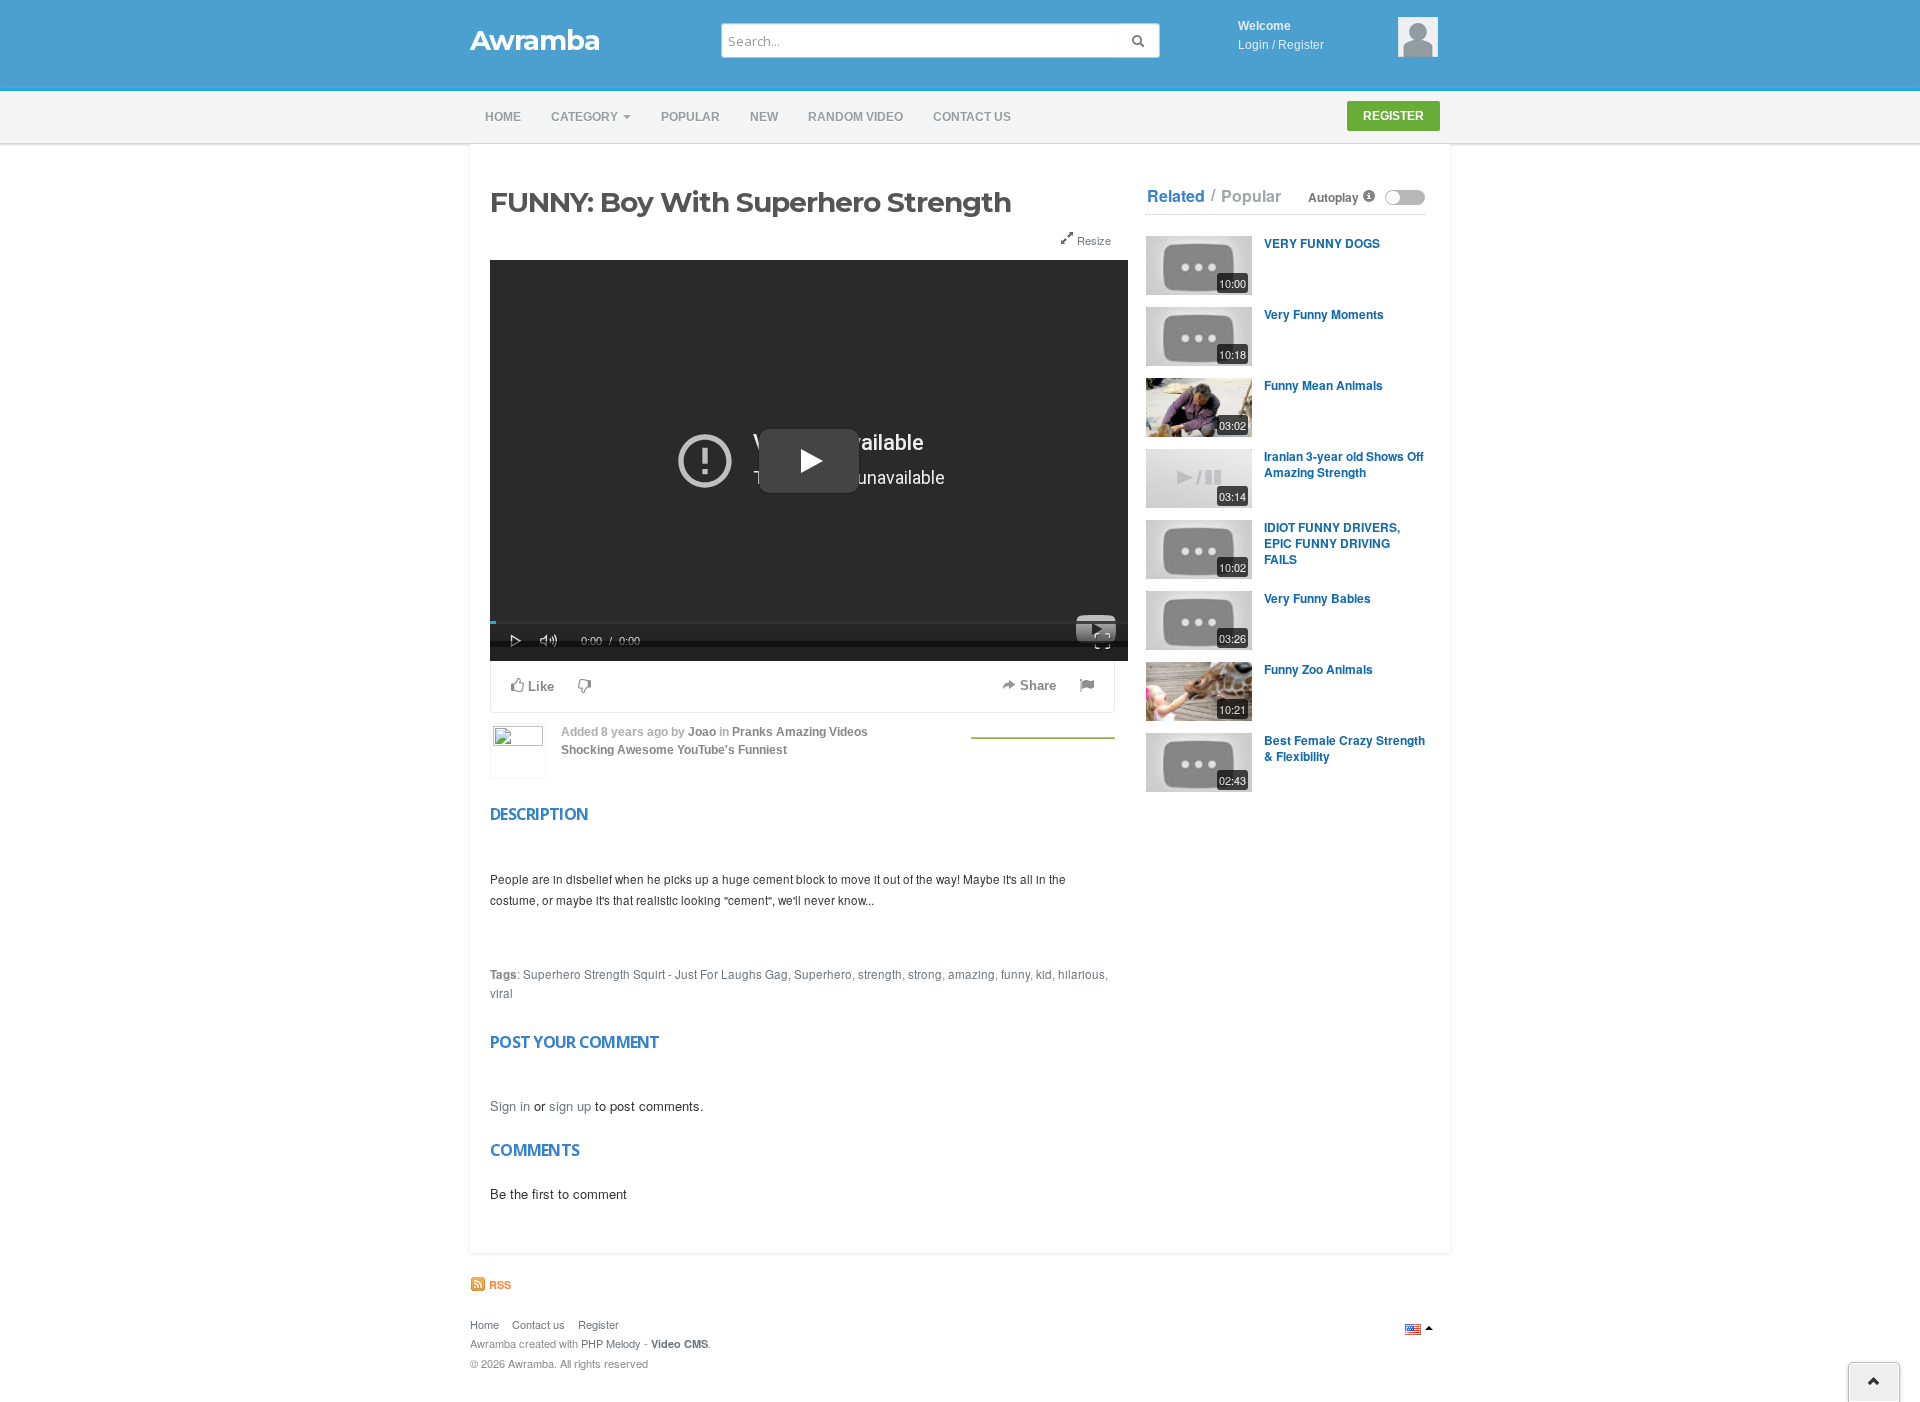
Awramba (534, 40)
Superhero (823, 974)
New (764, 117)
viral (501, 993)
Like (539, 686)
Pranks (752, 732)
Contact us (972, 117)
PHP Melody (611, 1343)
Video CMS (679, 1343)
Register (1301, 45)
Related (1176, 196)
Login (1253, 45)
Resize (1092, 240)
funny (1015, 974)
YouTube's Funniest (732, 750)
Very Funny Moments (1324, 314)
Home (503, 117)
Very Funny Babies (1317, 598)
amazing (971, 974)
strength (880, 974)
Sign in (510, 1105)
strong (925, 974)
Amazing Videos (822, 732)
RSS (498, 1284)
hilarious (1081, 974)
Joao (702, 732)
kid (1044, 974)
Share (1036, 685)
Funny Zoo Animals (1318, 669)
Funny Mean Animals (1323, 385)
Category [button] (586, 117)
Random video (855, 117)
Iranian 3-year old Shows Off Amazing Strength (1344, 464)
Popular (690, 117)
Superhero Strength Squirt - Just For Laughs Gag (655, 974)
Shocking (587, 750)
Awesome (645, 750)
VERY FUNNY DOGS (1322, 243)
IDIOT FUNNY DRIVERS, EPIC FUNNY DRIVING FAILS (1332, 543)
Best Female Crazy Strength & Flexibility (1344, 748)
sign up (570, 1105)
